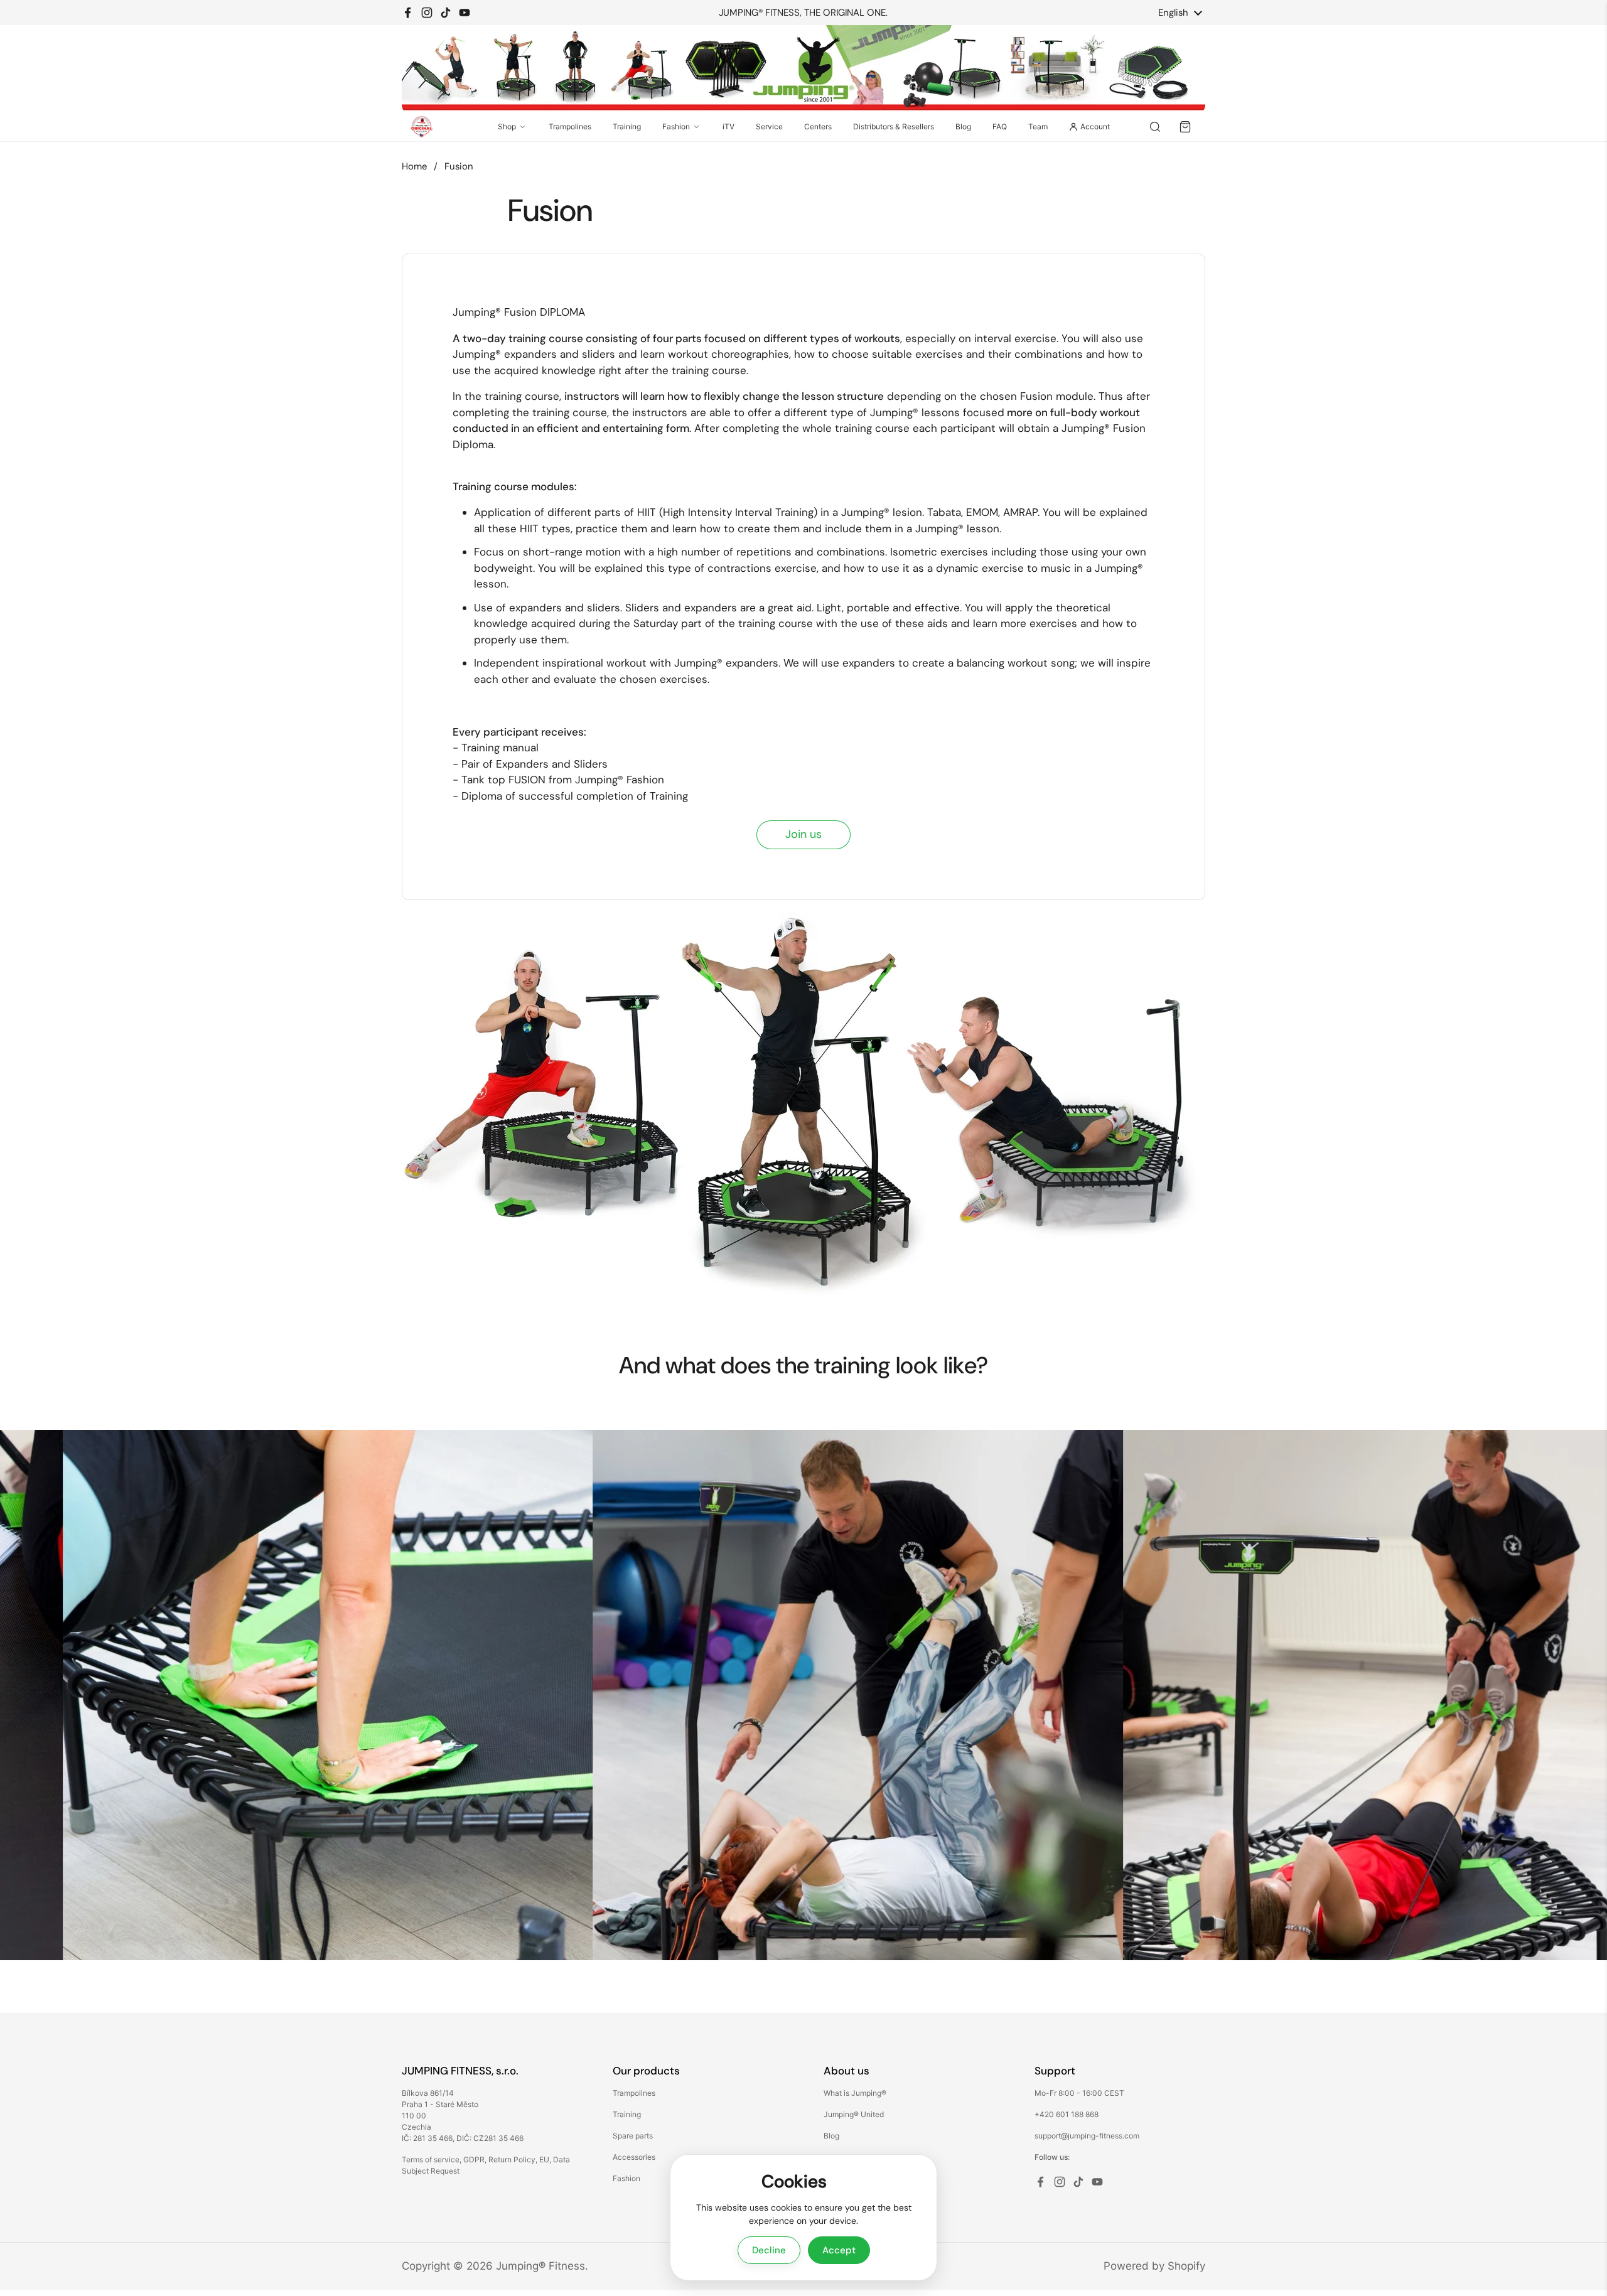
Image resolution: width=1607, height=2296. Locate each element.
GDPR (474, 2159)
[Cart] (1185, 127)
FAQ (1000, 126)
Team (1038, 126)
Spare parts (633, 2136)
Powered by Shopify (1154, 2266)
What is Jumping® (855, 2093)
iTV (728, 126)
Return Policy (512, 2159)
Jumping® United (854, 2114)
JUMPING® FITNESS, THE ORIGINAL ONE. (803, 13)
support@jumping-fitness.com (1087, 2136)
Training (627, 126)
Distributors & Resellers (894, 126)
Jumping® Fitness (540, 2266)
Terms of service (431, 2159)
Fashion (676, 126)
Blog (963, 126)
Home (414, 166)
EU (544, 2159)
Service (769, 126)
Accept (839, 2250)
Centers (818, 126)
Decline (769, 2250)
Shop (507, 126)
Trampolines (570, 126)
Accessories (634, 2157)
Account (1095, 126)
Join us (803, 834)
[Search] (1155, 127)
